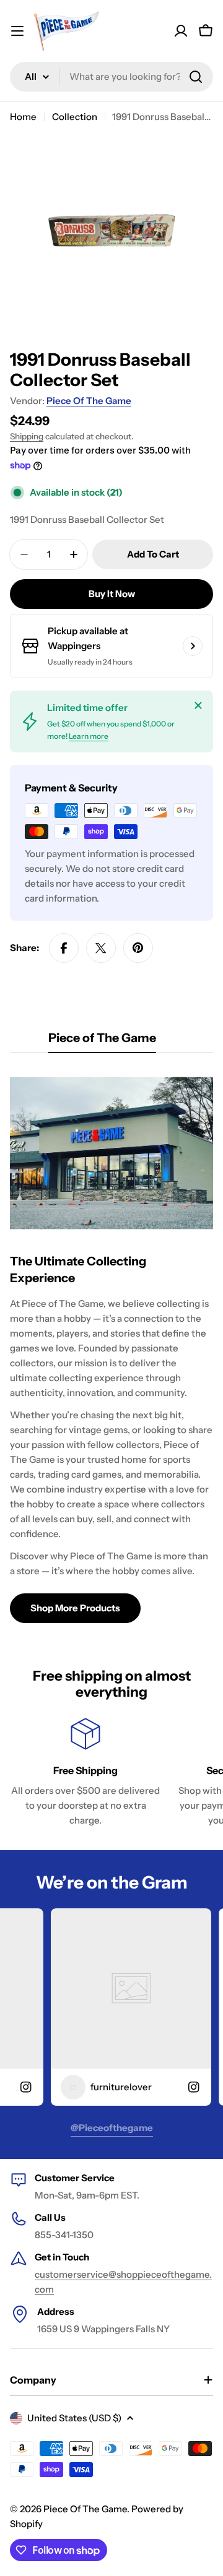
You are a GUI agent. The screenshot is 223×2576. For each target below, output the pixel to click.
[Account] (181, 31)
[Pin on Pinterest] (138, 948)
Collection (75, 117)
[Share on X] (101, 948)
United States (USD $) (74, 2418)
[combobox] (111, 77)
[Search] (196, 77)
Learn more (89, 736)
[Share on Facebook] (64, 948)
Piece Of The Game (89, 401)
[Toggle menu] (17, 31)
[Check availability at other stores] (193, 646)
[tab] (102, 1042)
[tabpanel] (111, 1345)
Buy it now (112, 594)
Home (23, 117)
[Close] (198, 705)
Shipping (27, 436)
